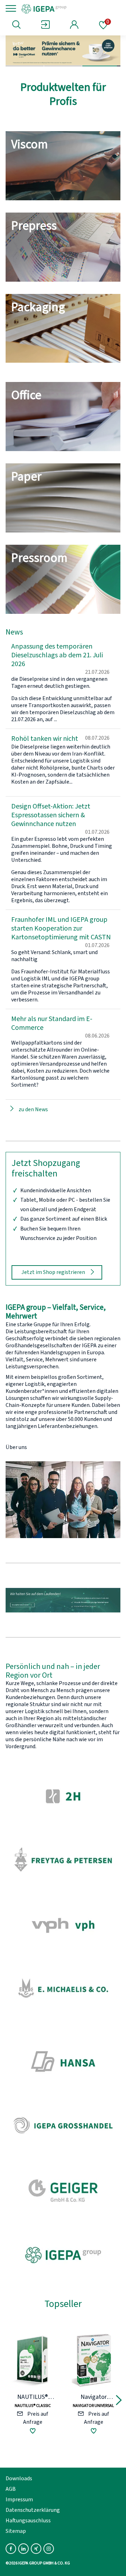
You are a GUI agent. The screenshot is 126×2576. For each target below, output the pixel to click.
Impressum (19, 2500)
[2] (63, 66)
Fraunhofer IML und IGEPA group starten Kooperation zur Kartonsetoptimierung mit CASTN (61, 928)
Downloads (19, 2478)
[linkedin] (23, 2549)
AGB (11, 2489)
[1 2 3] (63, 51)
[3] (101, 66)
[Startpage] (67, 8)
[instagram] (49, 2549)
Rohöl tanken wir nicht (45, 739)
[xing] (36, 2549)
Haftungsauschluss (28, 2521)
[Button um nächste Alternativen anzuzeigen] (119, 2401)
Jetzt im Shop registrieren (53, 1272)
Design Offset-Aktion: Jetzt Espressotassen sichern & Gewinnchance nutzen (51, 815)
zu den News (33, 1109)
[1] (25, 66)
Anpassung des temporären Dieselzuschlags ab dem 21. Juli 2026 (57, 655)
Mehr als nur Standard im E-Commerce (52, 1023)
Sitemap (16, 2531)
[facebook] (11, 2549)
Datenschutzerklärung (33, 2510)
